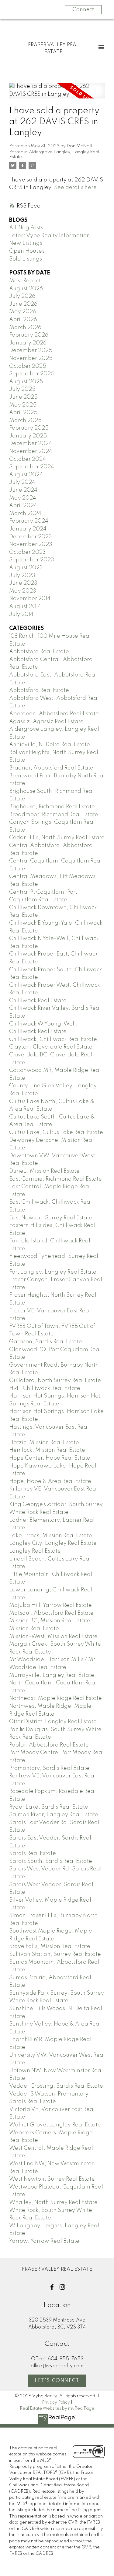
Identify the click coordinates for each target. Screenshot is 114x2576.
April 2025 (23, 413)
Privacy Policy (56, 2402)
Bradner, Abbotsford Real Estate (51, 768)
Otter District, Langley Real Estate (53, 1722)
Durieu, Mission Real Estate (44, 1171)
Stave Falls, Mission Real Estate (50, 1946)
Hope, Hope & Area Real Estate (50, 1481)
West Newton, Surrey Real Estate (52, 2179)
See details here (75, 188)
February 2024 (29, 521)
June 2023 (23, 583)
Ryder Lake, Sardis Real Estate (49, 1807)
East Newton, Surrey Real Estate (51, 1218)
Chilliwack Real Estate (38, 1001)
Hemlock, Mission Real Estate (47, 1450)
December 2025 (31, 351)
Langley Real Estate (35, 1551)
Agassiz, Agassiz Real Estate (46, 722)
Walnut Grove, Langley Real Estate (55, 2125)
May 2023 (23, 591)
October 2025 (28, 366)
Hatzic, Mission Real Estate (44, 1443)
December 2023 (31, 537)
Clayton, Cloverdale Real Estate (51, 1047)
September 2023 (32, 560)
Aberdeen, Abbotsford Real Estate (54, 714)
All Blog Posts (26, 228)
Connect (83, 10)
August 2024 (26, 475)
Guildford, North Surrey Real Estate (55, 1381)
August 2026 (26, 289)
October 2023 (28, 552)
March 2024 (25, 514)
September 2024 (32, 467)
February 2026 (29, 335)
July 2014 (21, 614)
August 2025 (26, 382)
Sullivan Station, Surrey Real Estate (55, 1954)
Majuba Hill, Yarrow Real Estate (50, 1605)
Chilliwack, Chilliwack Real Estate (53, 1039)
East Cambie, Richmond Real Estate (55, 1179)
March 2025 (25, 420)
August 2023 (26, 568)
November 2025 (31, 358)
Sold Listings (26, 259)
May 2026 (23, 312)
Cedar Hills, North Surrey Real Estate (57, 838)
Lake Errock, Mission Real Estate (51, 1536)
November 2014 (30, 599)
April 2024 (23, 506)
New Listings (26, 243)
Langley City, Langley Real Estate (53, 1543)
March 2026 (25, 327)
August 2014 (25, 607)
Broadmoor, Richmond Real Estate (54, 815)
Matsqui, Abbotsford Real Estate (51, 1613)
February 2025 (29, 428)
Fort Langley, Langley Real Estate (53, 1272)
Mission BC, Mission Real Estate (50, 1621)
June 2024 (23, 490)
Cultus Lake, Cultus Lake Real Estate (56, 1132)
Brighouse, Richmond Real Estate (52, 807)
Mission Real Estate (34, 1629)
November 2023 (31, 544)
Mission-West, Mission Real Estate (53, 1637)
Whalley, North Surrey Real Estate (53, 2202)
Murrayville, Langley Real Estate (52, 1675)
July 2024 (22, 482)
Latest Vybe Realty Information (50, 236)
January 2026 (28, 343)
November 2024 (31, 451)
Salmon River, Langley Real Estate (54, 1815)
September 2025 (32, 374)
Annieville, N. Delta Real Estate (50, 745)
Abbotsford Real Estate (39, 652)
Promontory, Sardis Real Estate (49, 1768)
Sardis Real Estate (33, 1853)
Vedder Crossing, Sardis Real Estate (56, 2086)
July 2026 (22, 296)
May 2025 (23, 405)
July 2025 (22, 389)
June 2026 (23, 304)
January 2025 (28, 436)
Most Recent (25, 281)
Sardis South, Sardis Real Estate (51, 1861)
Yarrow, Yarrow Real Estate (44, 2241)
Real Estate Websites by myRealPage (57, 2408)
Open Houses (27, 251)
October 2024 (28, 459)
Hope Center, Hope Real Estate (50, 1458)
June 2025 (23, 397)
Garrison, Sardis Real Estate (46, 1342)
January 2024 (28, 529)
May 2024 (23, 498)
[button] (52, 2287)
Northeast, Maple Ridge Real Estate (55, 1698)
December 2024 (31, 444)
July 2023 (22, 576)
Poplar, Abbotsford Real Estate (49, 1745)
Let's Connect (57, 2381)
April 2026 (23, 320)
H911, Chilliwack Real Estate (45, 1388)
